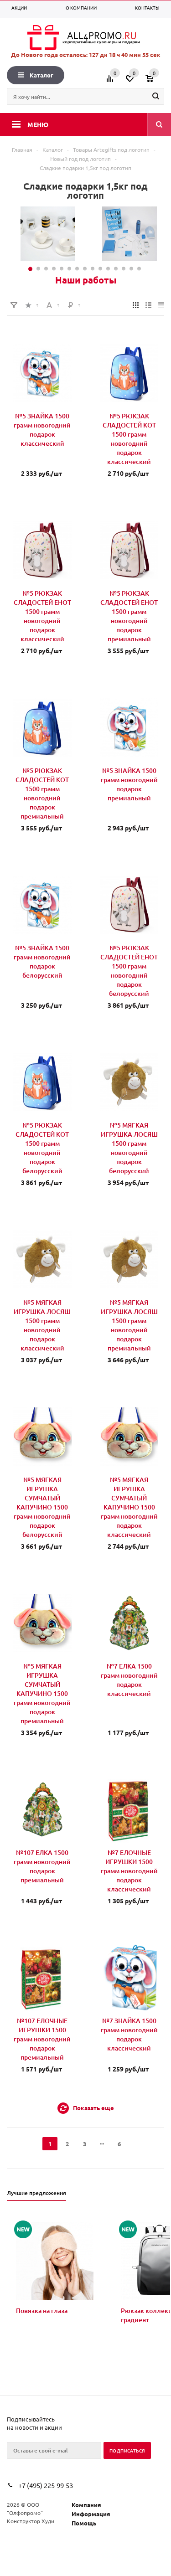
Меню (38, 124)
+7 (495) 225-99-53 (46, 2485)
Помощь (84, 2523)
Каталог (41, 75)
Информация (91, 2514)
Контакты (147, 8)
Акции (19, 8)
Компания (86, 2505)
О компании (81, 8)
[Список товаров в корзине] (156, 82)
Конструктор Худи (31, 2521)
